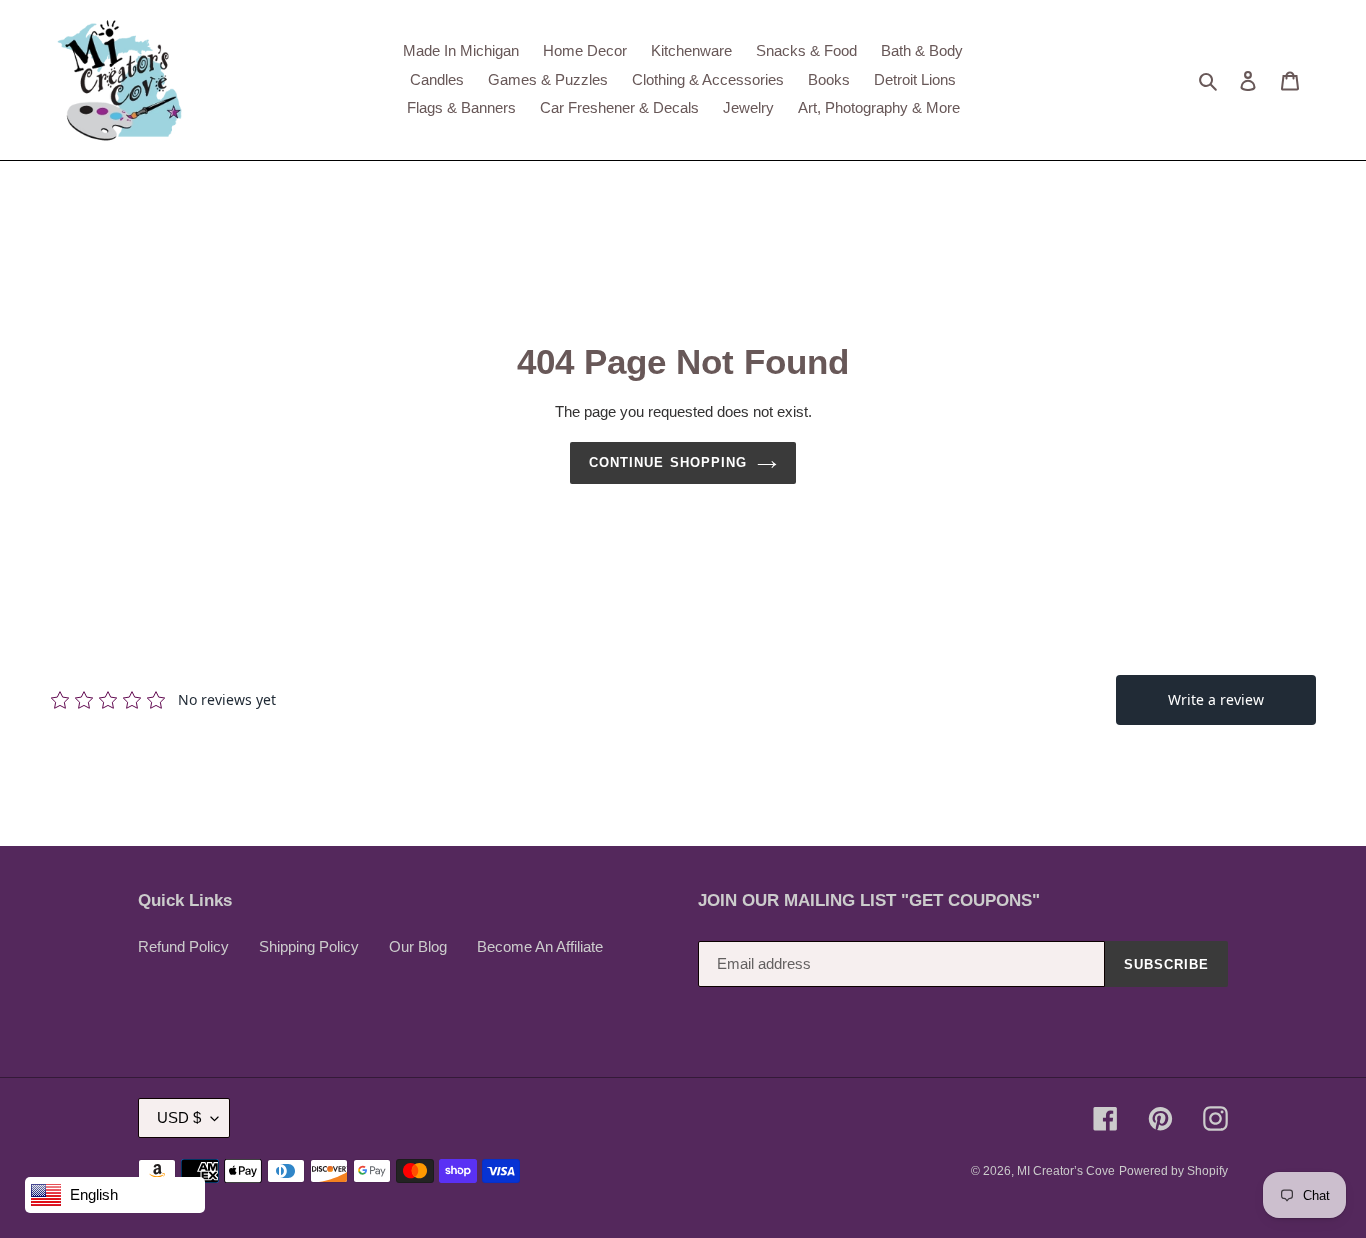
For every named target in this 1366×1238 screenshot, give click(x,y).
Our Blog (418, 946)
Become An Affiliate (540, 946)
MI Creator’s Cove (1066, 1171)
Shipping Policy (309, 946)
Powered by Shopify (1173, 1171)
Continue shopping (668, 462)
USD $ (179, 1117)
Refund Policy (183, 946)
